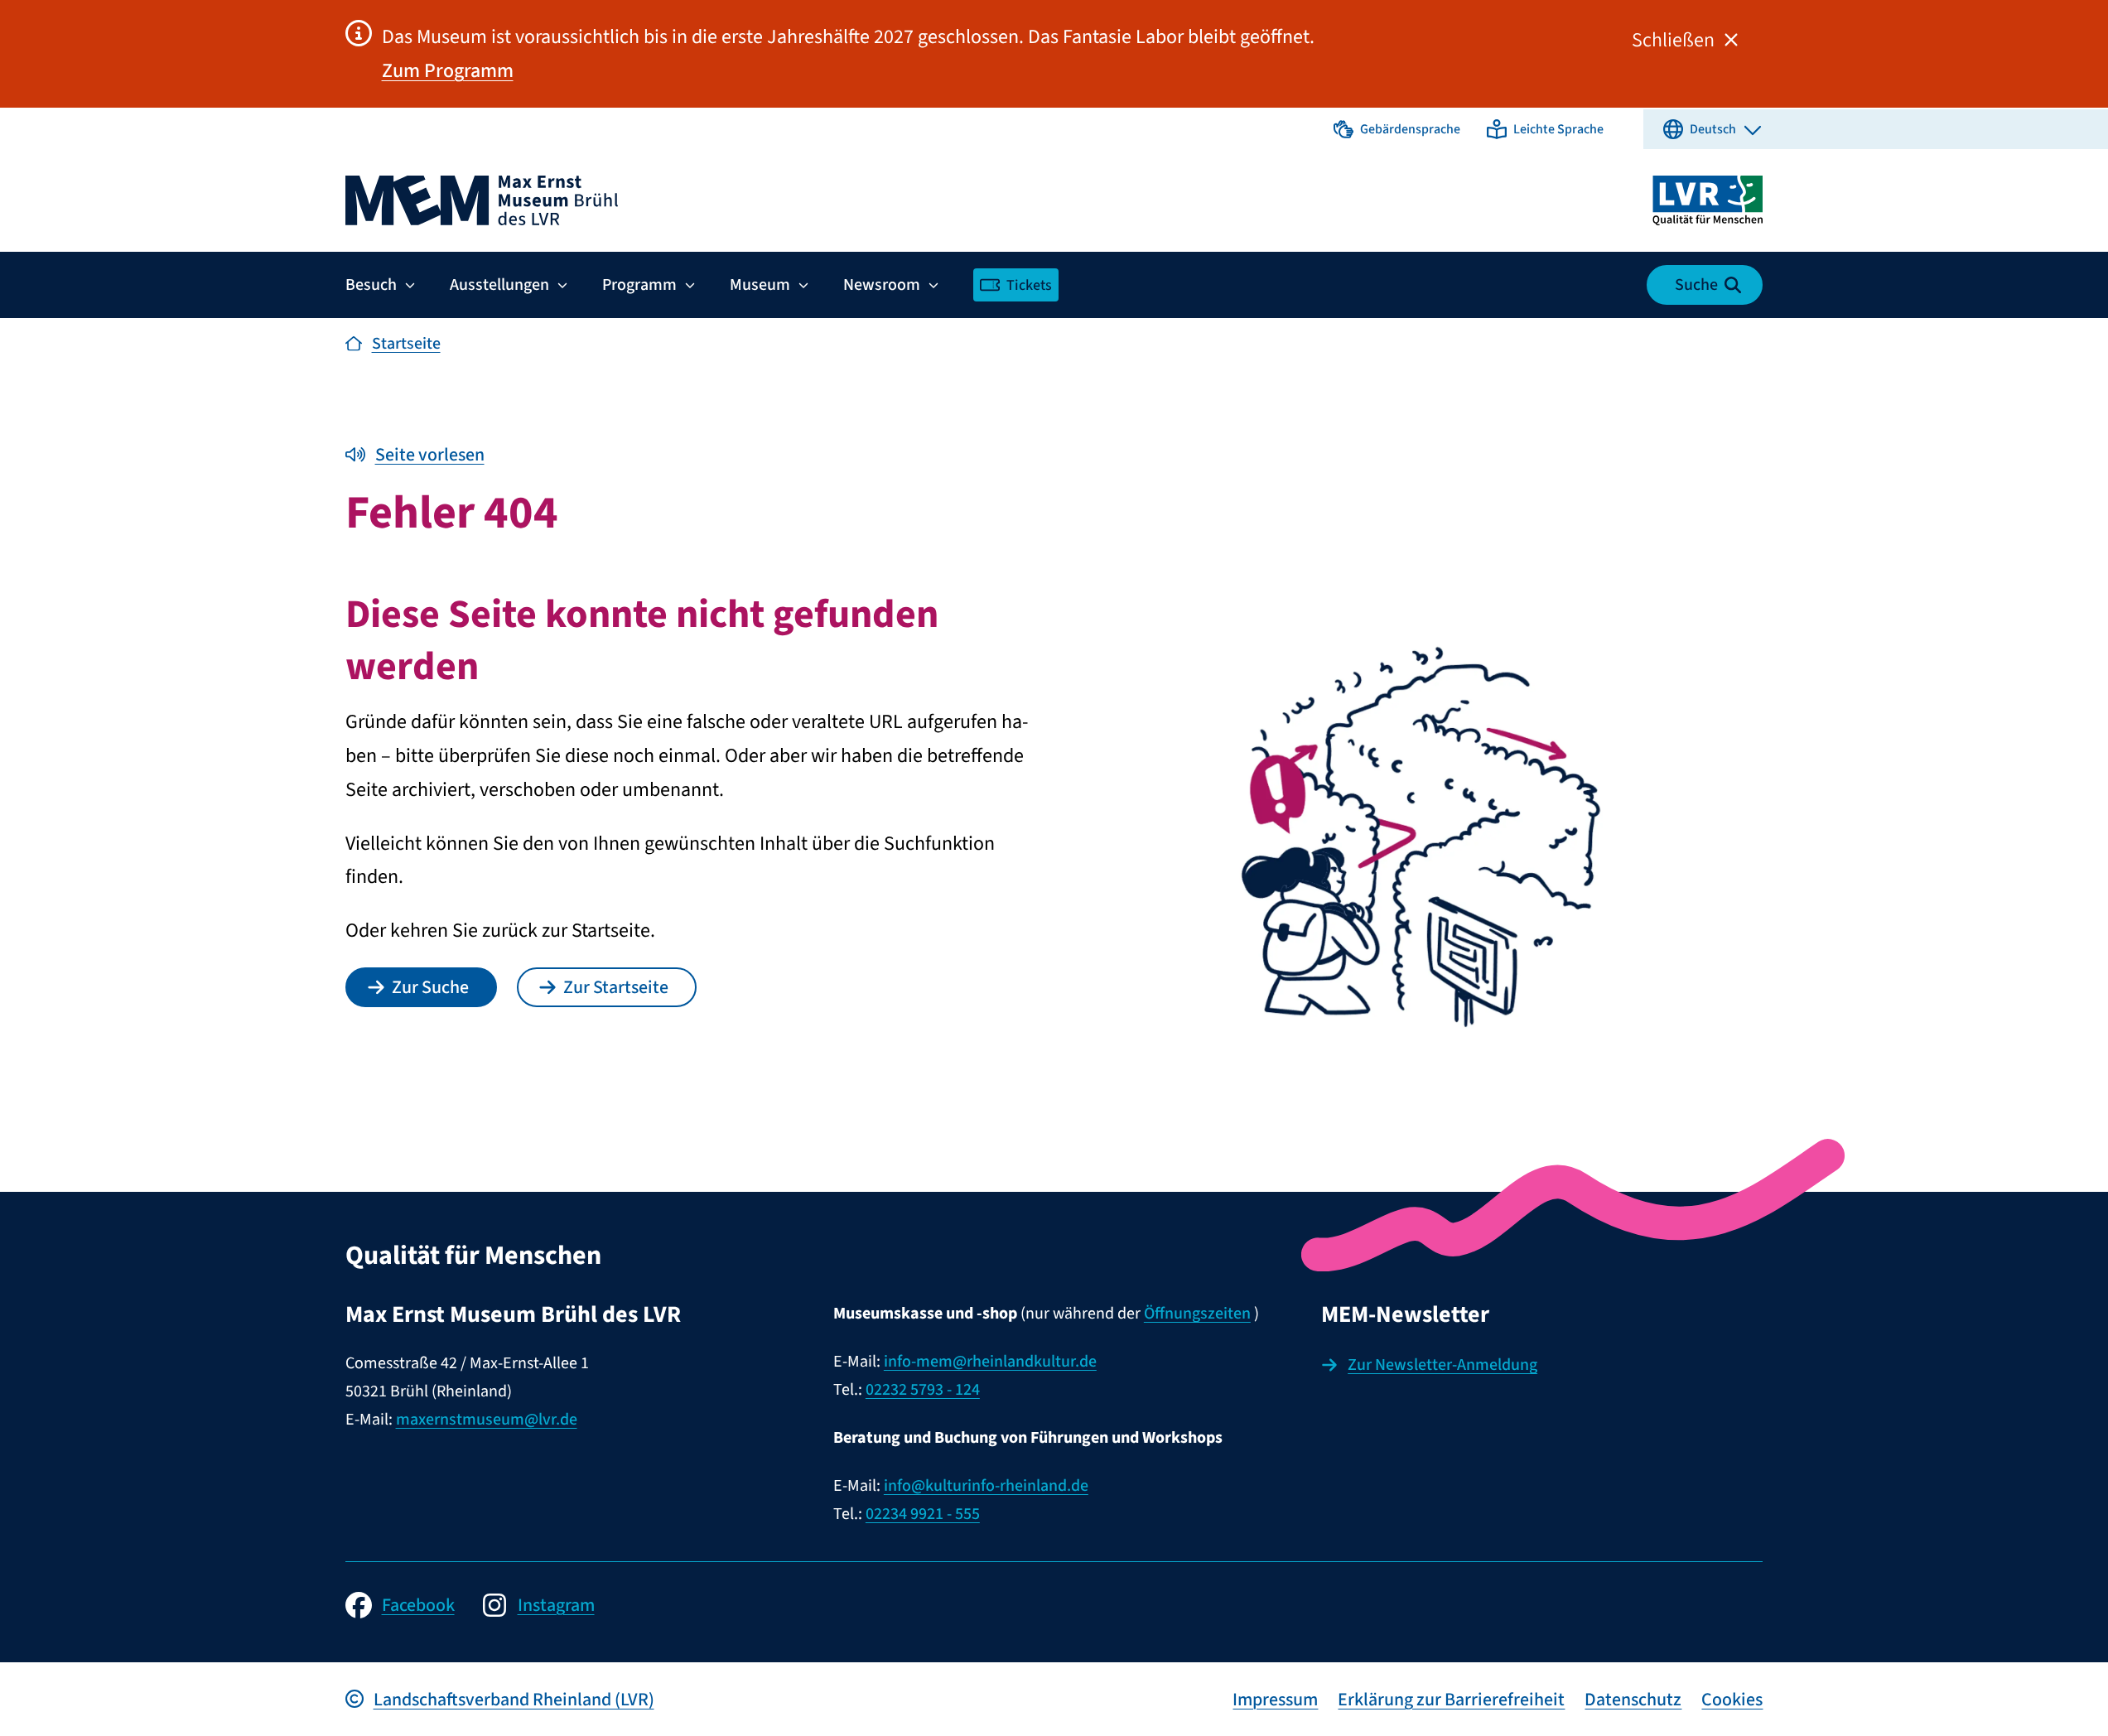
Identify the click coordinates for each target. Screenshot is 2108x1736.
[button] (1397, 129)
